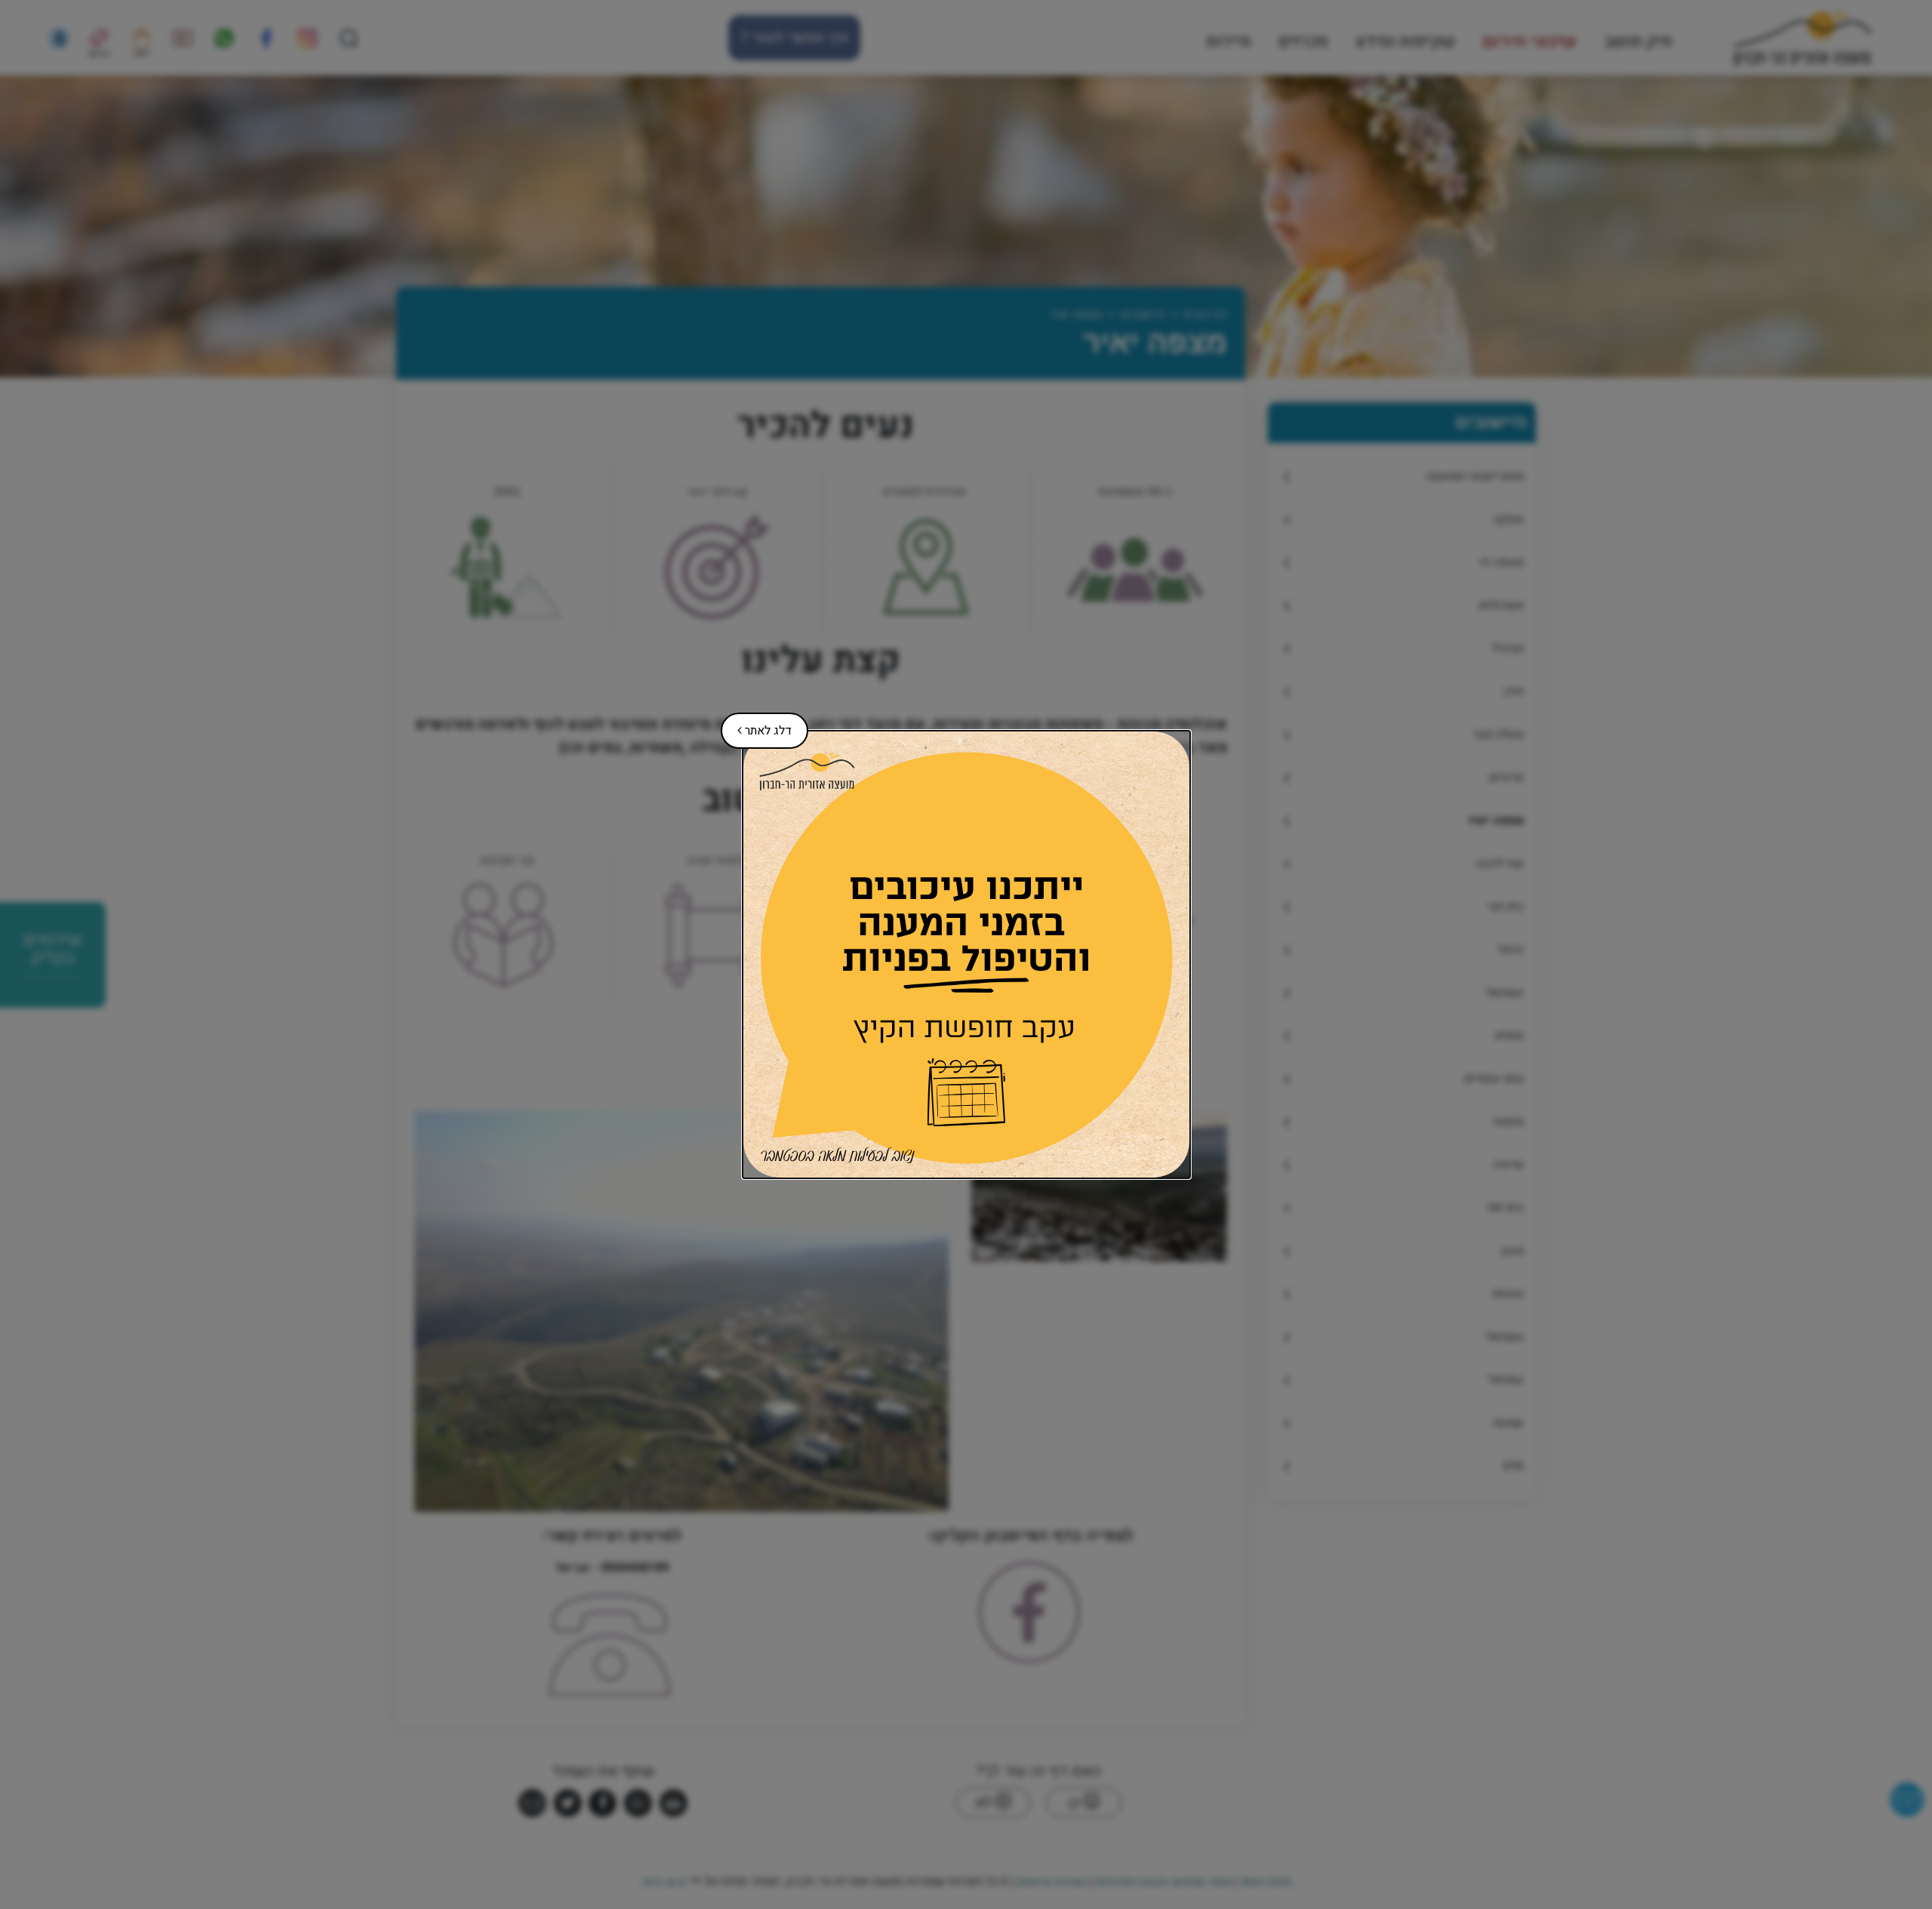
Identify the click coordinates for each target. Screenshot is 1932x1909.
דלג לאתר (756, 726)
